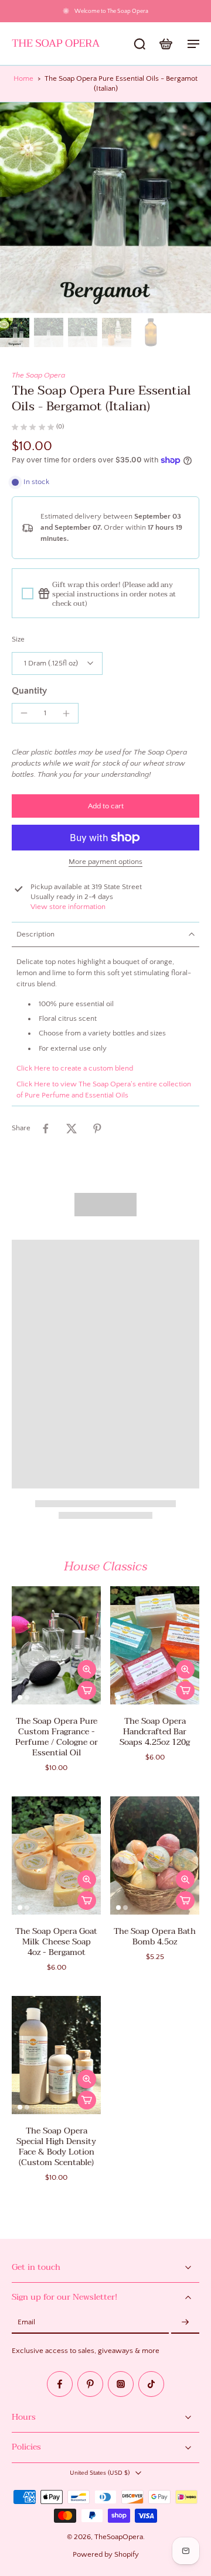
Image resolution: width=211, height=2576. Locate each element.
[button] (105, 806)
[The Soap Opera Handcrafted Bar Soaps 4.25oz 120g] (155, 1645)
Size (18, 639)
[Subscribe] (185, 2323)
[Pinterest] (90, 2385)
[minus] (24, 713)
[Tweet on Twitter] (72, 1128)
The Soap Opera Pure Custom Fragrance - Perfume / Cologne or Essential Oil (57, 1737)
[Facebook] (60, 2385)
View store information (68, 907)
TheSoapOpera (119, 2537)
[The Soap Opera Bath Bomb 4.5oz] (155, 1855)
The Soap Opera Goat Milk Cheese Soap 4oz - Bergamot (56, 1942)
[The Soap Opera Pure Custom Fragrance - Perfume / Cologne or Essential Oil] (56, 1645)
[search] (139, 43)
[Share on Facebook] (46, 1128)
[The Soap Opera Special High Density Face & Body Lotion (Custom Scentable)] (56, 2055)
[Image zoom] (105, 208)
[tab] (20, 1697)
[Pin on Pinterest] (97, 1128)
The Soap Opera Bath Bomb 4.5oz (155, 1937)
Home (23, 78)
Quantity (29, 691)
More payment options (105, 862)
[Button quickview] (87, 1669)
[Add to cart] (87, 1690)
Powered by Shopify (106, 2554)
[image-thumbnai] (15, 332)
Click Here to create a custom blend (75, 1068)
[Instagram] (121, 2385)
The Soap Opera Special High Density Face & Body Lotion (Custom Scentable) (56, 2147)
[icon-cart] (165, 43)
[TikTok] (151, 2385)
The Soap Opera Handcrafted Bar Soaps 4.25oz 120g (155, 1732)
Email (26, 2323)
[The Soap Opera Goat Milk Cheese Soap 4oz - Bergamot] (56, 1855)
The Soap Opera (38, 375)
